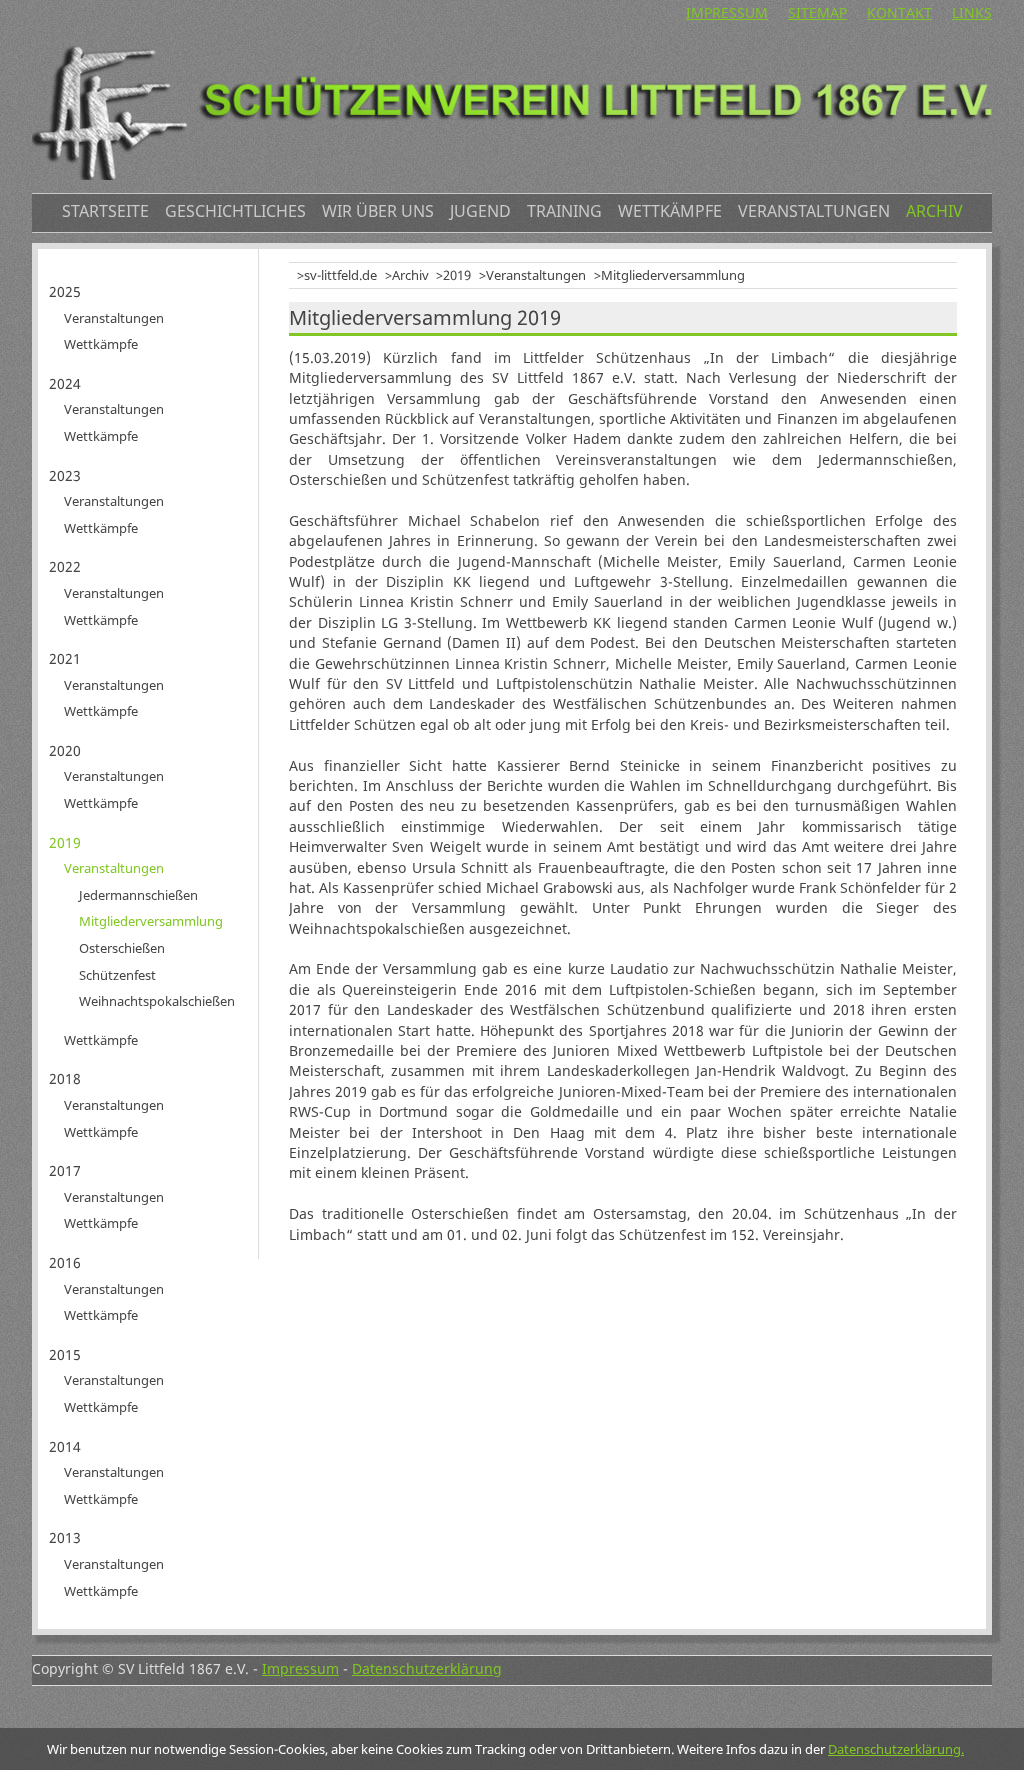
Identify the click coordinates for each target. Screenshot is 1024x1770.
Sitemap (817, 12)
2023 (65, 475)
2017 (65, 1170)
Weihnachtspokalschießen (157, 1001)
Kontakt (899, 12)
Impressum (727, 12)
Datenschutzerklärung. (896, 1749)
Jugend (480, 211)
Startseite (105, 211)
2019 (457, 275)
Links (972, 12)
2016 (65, 1262)
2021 (65, 658)
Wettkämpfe (670, 211)
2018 (65, 1078)
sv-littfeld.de (340, 275)
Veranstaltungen (814, 211)
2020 (65, 750)
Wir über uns (378, 211)
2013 (65, 1537)
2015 (65, 1354)
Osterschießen (122, 948)
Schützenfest (117, 975)
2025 (65, 291)
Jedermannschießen (138, 895)
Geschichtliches (235, 211)
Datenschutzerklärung (427, 1668)
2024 (65, 383)
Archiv (934, 211)
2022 (65, 566)
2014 (65, 1446)
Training (564, 211)
